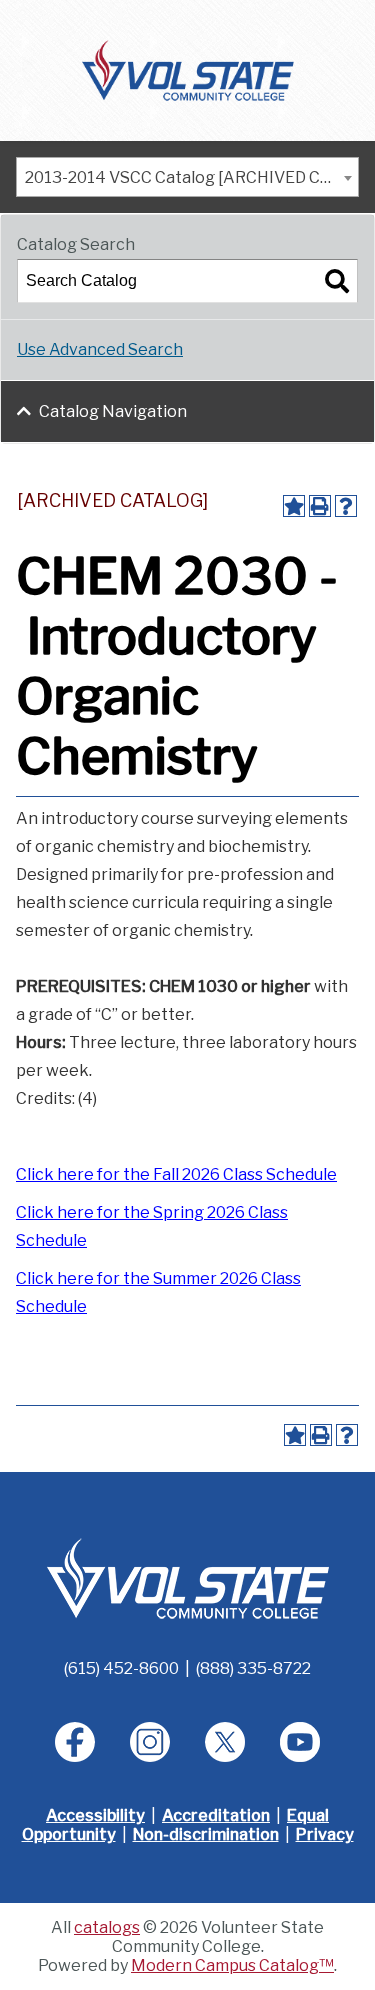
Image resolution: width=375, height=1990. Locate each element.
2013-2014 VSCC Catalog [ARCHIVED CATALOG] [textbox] (191, 177)
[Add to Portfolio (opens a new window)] (294, 506)
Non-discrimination (206, 1834)
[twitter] (225, 1742)
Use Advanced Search (100, 349)
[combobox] (187, 177)
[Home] (187, 69)
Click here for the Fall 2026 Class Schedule (176, 1174)
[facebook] (75, 1742)
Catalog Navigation (113, 411)
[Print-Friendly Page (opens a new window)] (320, 506)
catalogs (107, 1927)
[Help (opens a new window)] (346, 506)
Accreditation (216, 1815)
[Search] (337, 281)
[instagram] (150, 1742)
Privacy (325, 1834)
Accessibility (95, 1815)
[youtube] (300, 1742)
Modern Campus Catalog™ (232, 1965)
